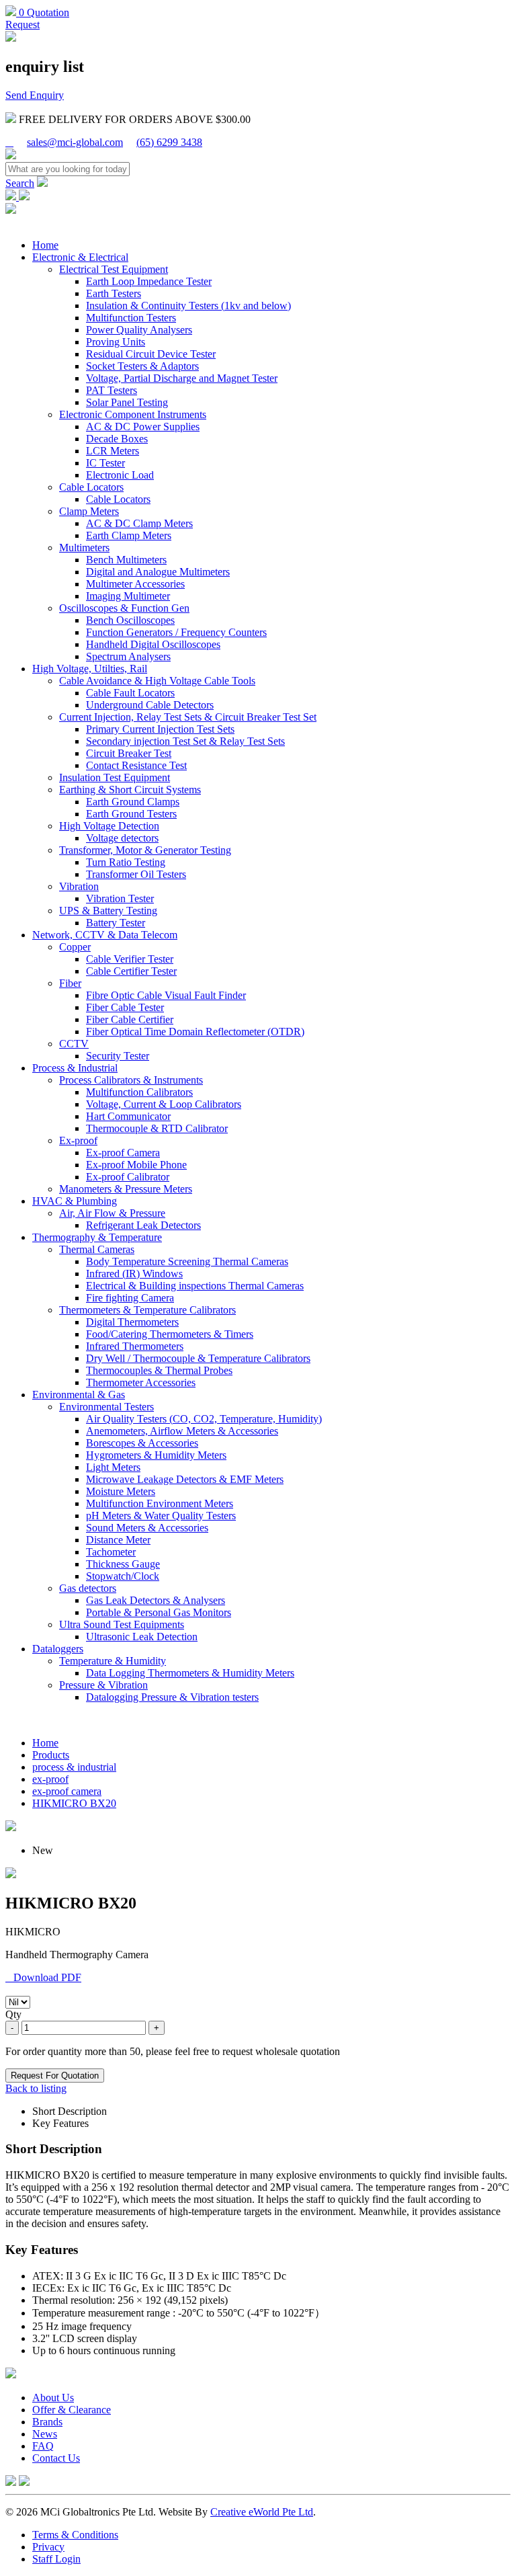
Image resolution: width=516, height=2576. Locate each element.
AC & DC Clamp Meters (139, 523)
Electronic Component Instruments (133, 414)
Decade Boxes (117, 439)
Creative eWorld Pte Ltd (262, 2512)
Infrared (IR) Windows (134, 1274)
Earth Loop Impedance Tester (149, 281)
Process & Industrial (75, 1068)
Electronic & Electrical (80, 257)
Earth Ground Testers (131, 814)
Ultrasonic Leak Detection (142, 1637)
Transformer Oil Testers (136, 874)
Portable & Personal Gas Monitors (159, 1612)
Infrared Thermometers (135, 1346)
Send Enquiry (35, 95)
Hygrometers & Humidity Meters (156, 1455)
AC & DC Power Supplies (143, 427)
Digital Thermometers (132, 1322)
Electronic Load (120, 475)
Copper (75, 947)
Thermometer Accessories (141, 1382)
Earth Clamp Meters (129, 535)
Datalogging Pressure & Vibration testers (172, 1697)
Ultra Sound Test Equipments (122, 1624)
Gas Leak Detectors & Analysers (156, 1600)
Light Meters (113, 1467)
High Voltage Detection (109, 826)
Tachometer (111, 1552)
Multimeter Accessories (135, 584)
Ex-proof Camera (123, 1153)
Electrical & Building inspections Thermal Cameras (195, 1286)
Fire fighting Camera (130, 1298)
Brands (47, 2422)
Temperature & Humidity (113, 1661)
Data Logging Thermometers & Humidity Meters (190, 1673)
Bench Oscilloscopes (130, 620)
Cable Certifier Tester (131, 971)
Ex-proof (78, 1140)
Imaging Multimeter (128, 596)
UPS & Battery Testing (108, 911)
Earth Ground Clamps (133, 802)
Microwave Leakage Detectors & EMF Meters (185, 1479)
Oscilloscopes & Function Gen (124, 608)
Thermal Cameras (97, 1249)
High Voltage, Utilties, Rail (90, 669)
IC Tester (105, 463)
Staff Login (56, 2559)
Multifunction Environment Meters (160, 1503)
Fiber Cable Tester (125, 1007)
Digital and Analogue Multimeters (158, 572)
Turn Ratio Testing (126, 862)
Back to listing (36, 2088)
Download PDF (43, 1977)
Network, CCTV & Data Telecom (105, 935)
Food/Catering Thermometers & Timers (170, 1334)
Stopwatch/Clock (123, 1576)
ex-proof (50, 1779)
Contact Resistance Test (136, 765)
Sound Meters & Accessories (147, 1528)
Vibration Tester (120, 898)
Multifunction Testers (131, 318)
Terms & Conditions (75, 2535)
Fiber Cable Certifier (130, 1019)
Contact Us (56, 2458)
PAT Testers (112, 390)
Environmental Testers (106, 1407)
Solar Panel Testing (127, 402)
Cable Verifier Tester (130, 959)
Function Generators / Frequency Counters (176, 632)
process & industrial (74, 1767)
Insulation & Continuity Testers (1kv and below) (188, 306)
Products (51, 1755)
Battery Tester (116, 923)
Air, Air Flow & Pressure (112, 1213)
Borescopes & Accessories (142, 1443)
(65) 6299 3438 (169, 142)
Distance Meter (118, 1540)
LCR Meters (113, 451)
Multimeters (84, 548)
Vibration (79, 886)
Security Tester (118, 1056)
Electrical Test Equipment (114, 269)
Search (20, 183)
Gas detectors (88, 1588)
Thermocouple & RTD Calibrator (157, 1128)
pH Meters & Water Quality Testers (161, 1516)
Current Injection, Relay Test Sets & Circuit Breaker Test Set (188, 717)
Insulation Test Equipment (115, 777)
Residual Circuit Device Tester (151, 354)
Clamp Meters (89, 511)
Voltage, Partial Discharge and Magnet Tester (182, 378)
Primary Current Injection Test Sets (160, 729)
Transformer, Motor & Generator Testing (145, 850)
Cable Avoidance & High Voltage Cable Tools (157, 681)
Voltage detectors (122, 838)
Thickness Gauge (123, 1564)
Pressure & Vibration (103, 1685)
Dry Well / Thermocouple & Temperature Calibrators (198, 1358)
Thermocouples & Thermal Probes (159, 1370)
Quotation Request (37, 18)
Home (45, 245)
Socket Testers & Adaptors (142, 366)
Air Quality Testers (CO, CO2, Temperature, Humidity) (204, 1419)
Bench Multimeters (126, 560)
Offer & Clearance (72, 2410)
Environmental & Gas (79, 1395)
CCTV (74, 1044)
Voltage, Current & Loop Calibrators (164, 1104)
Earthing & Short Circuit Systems (130, 790)
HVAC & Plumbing (75, 1201)
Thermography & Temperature (97, 1237)
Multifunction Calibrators (139, 1092)
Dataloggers (58, 1649)
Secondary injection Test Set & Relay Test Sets (185, 741)
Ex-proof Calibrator (128, 1177)
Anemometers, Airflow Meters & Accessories (182, 1431)
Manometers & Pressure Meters (126, 1189)
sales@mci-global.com (75, 142)
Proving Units (116, 342)
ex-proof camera (67, 1791)
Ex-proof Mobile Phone (136, 1165)
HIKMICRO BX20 (74, 1803)
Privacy (48, 2547)
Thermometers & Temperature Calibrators (147, 1310)
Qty (13, 2014)
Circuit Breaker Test (129, 753)
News (45, 2434)
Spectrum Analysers (128, 656)
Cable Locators (91, 487)
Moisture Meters (121, 1491)
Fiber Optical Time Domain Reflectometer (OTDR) (195, 1032)
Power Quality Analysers (139, 330)
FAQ (43, 2446)
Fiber (70, 983)
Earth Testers (114, 293)
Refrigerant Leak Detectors (143, 1225)
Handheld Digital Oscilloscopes (153, 644)
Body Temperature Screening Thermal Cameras (187, 1261)
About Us (53, 2398)
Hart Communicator (128, 1116)
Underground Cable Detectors (150, 705)
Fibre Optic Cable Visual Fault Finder (166, 995)
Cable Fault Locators (130, 693)
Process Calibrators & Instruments (131, 1080)
